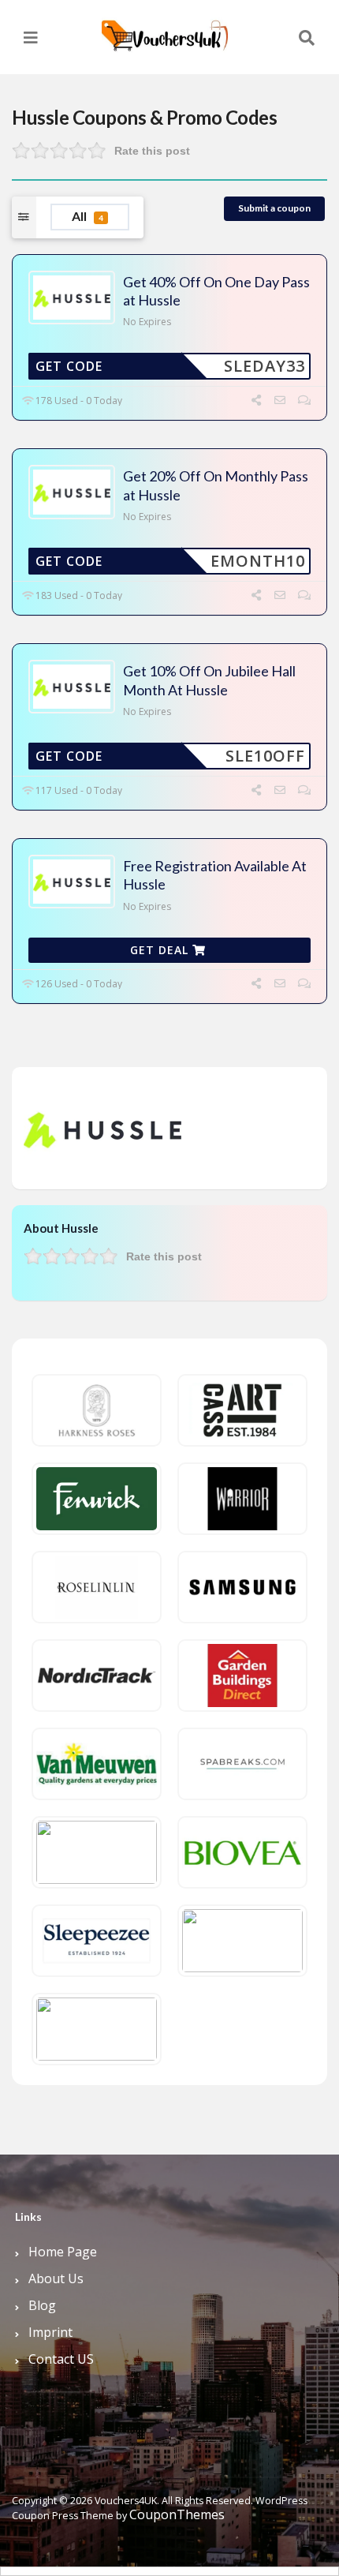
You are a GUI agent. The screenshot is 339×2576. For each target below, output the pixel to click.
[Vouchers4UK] (165, 30)
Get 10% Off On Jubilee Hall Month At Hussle (209, 680)
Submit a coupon (274, 208)
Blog (42, 2305)
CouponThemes (177, 2514)
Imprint (50, 2332)
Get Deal (161, 950)
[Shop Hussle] (102, 1127)
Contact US (61, 2359)
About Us (56, 2278)
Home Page (63, 2252)
